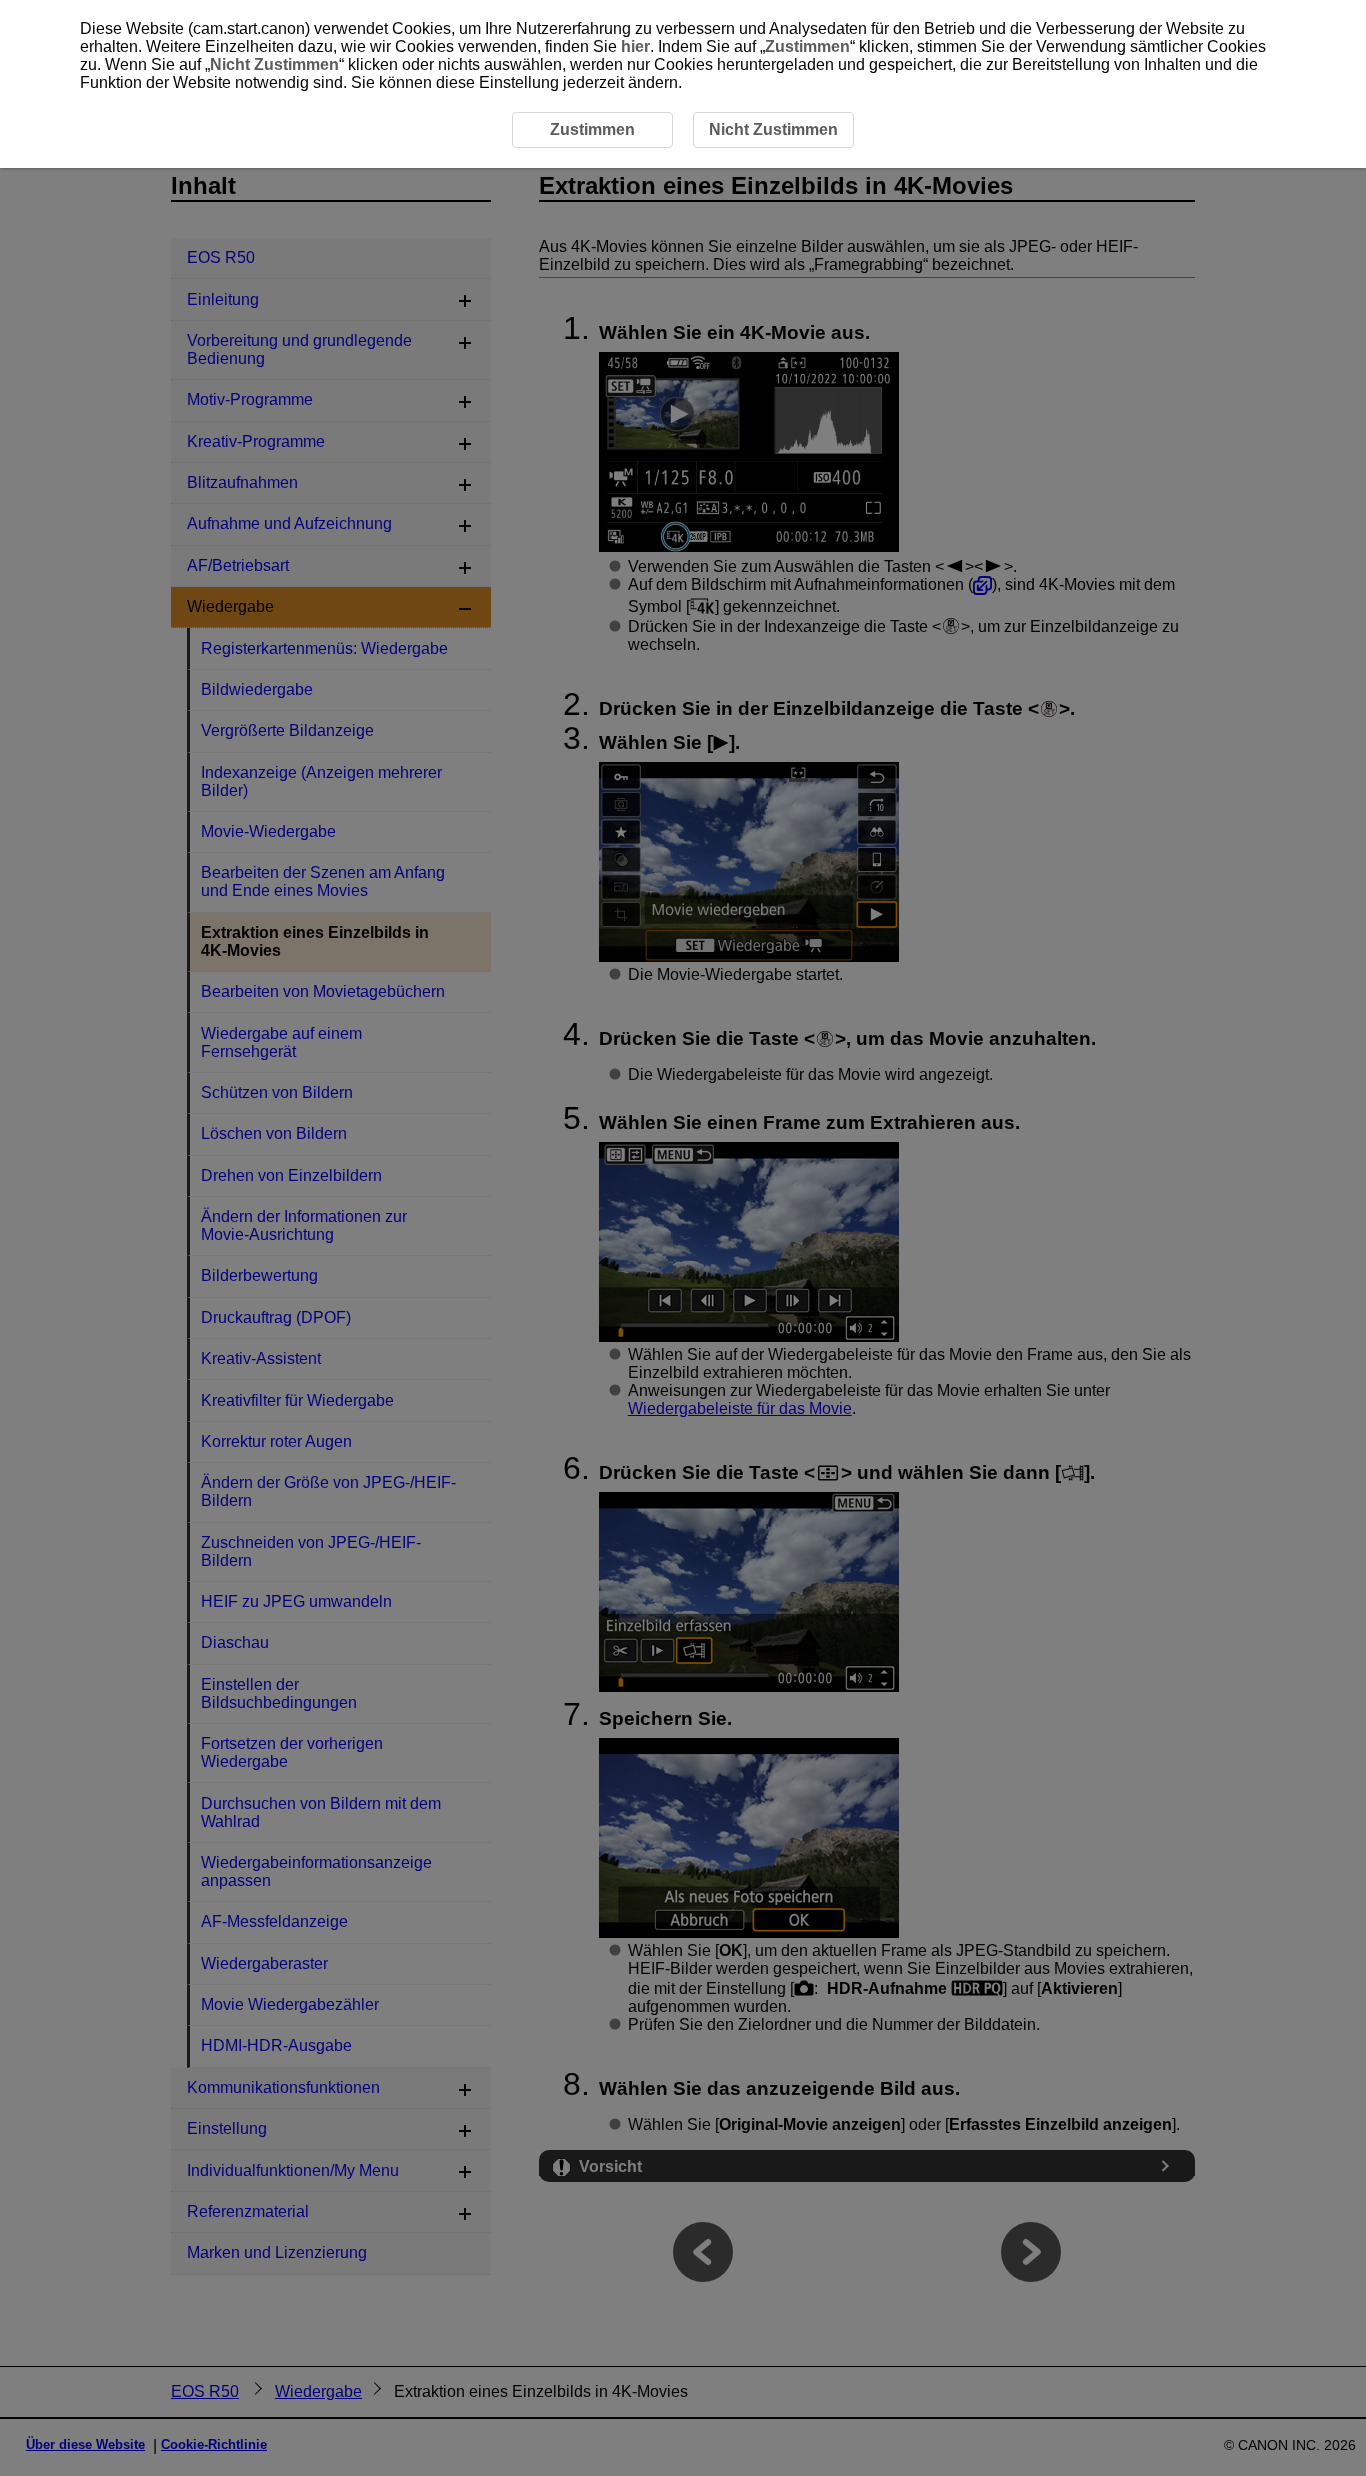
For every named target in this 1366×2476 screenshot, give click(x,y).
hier (635, 46)
